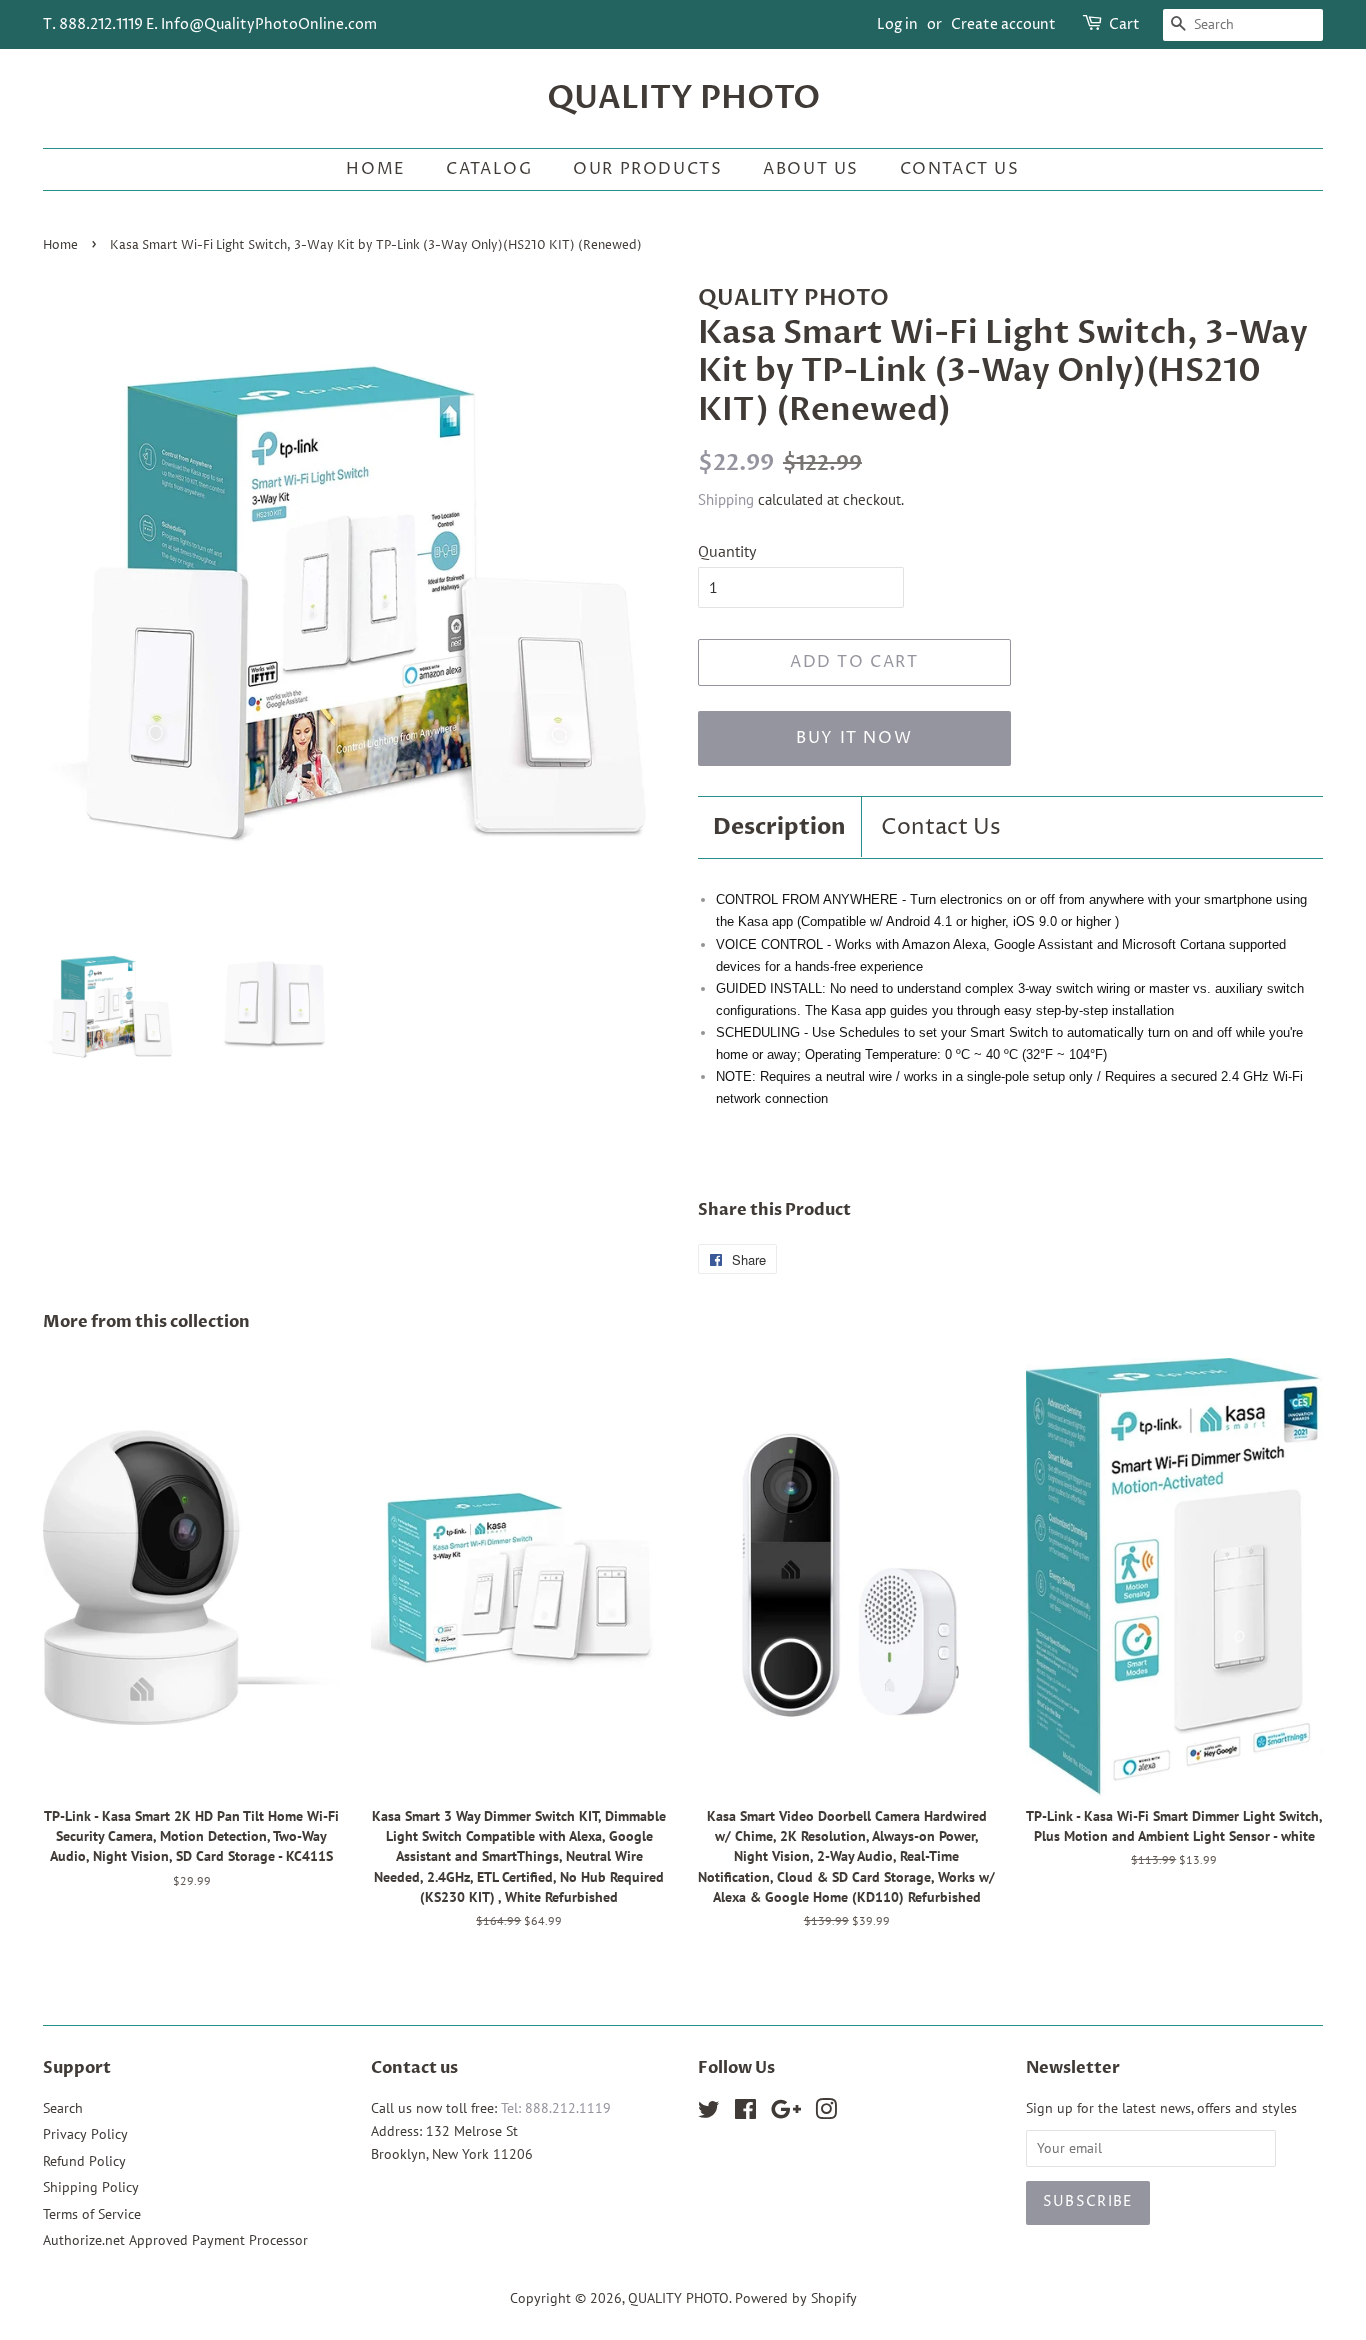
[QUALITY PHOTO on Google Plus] (786, 2113)
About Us (811, 169)
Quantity (727, 551)
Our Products (647, 169)
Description (779, 827)
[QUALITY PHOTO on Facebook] (745, 2113)
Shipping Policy (91, 2187)
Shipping (726, 499)
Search (63, 2108)
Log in (897, 24)
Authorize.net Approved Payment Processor (175, 2240)
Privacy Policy (85, 2134)
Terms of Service (92, 2214)
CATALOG (489, 169)
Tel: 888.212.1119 (556, 2108)
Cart (1124, 24)
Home (375, 169)
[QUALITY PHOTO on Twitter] (709, 2113)
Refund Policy (84, 2161)
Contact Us (960, 169)
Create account (1003, 24)
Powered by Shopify (796, 2298)
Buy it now (854, 738)
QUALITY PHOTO (683, 98)
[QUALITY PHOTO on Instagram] (826, 2113)
